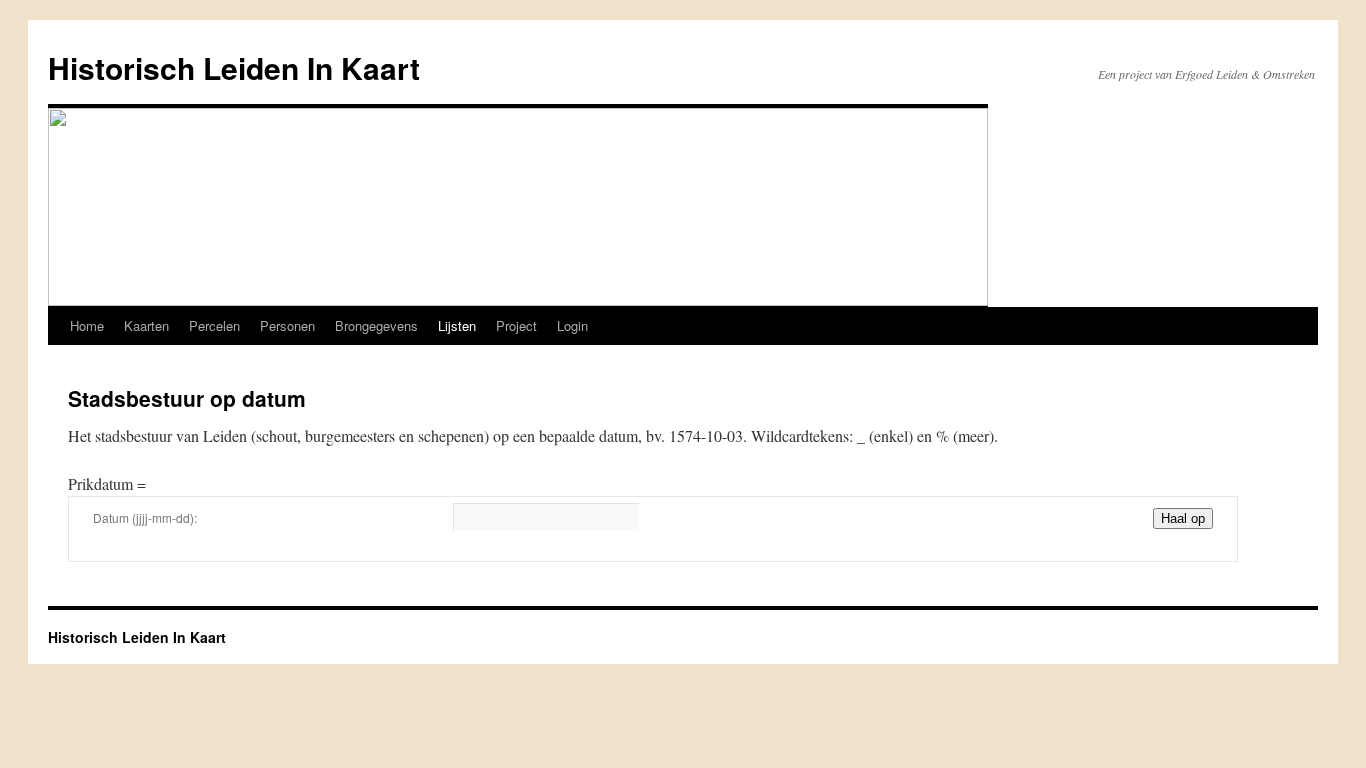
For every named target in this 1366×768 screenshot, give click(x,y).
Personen (287, 325)
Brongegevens (376, 325)
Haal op (1183, 518)
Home (87, 325)
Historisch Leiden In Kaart (234, 67)
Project (516, 325)
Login (572, 325)
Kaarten (146, 325)
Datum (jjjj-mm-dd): (145, 517)
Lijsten (457, 325)
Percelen (214, 325)
